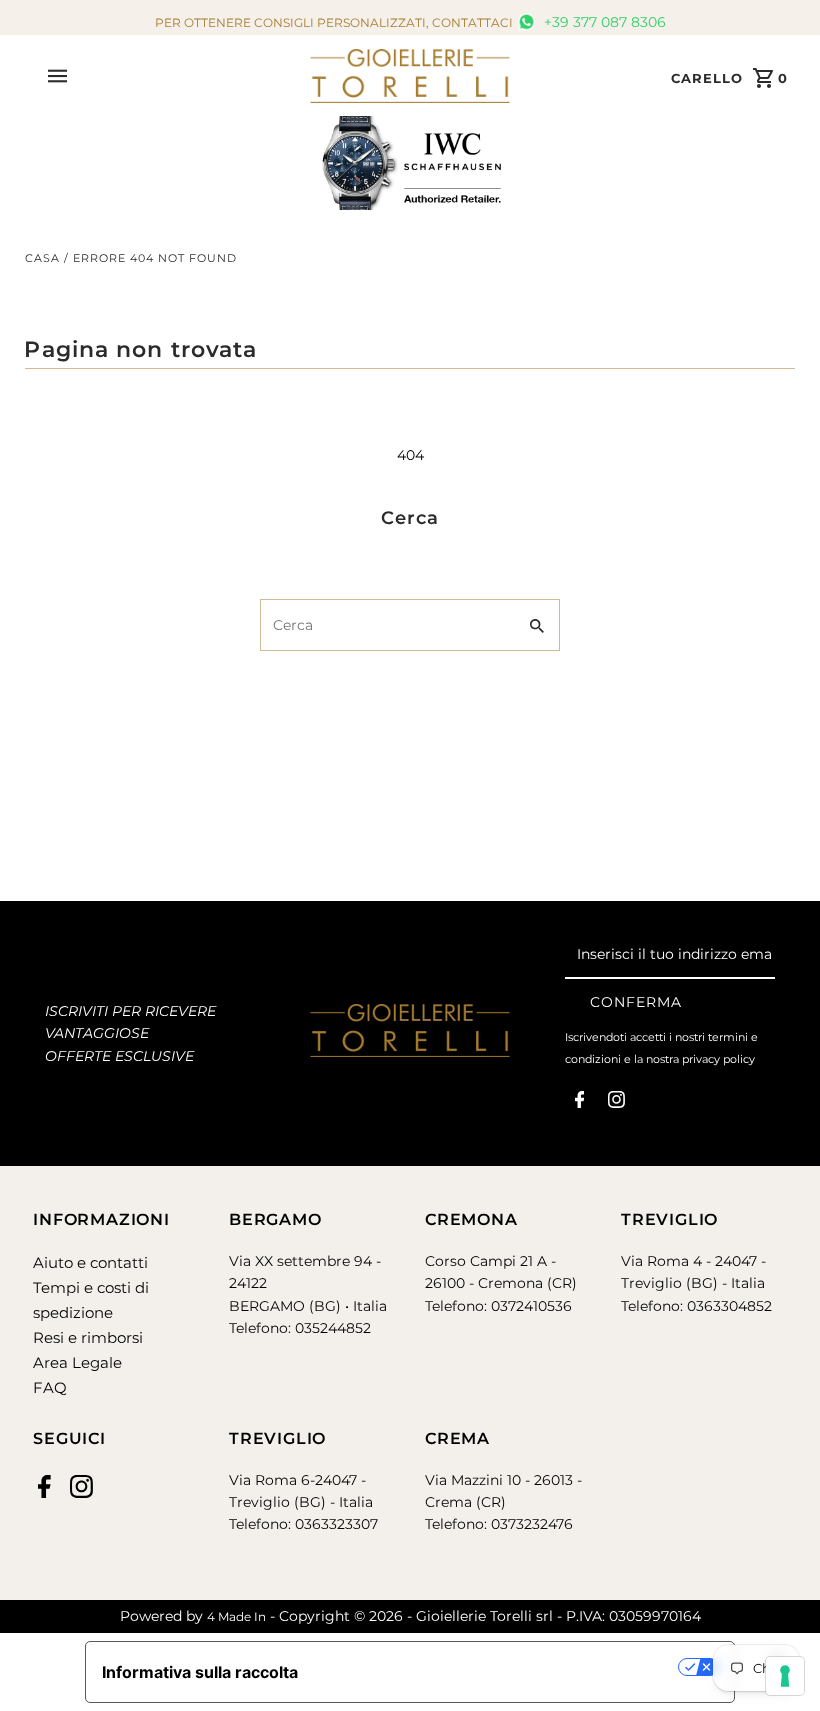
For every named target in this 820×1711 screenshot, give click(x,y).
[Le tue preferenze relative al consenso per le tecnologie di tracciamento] (785, 1676)
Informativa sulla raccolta (200, 1672)
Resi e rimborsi (88, 1337)
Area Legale (77, 1362)
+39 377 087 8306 (603, 22)
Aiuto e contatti (90, 1262)
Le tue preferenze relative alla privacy (498, 1667)
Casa (42, 258)
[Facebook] (579, 1103)
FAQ (50, 1387)
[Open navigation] (171, 76)
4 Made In (236, 1616)
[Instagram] (616, 1103)
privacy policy (718, 1059)
